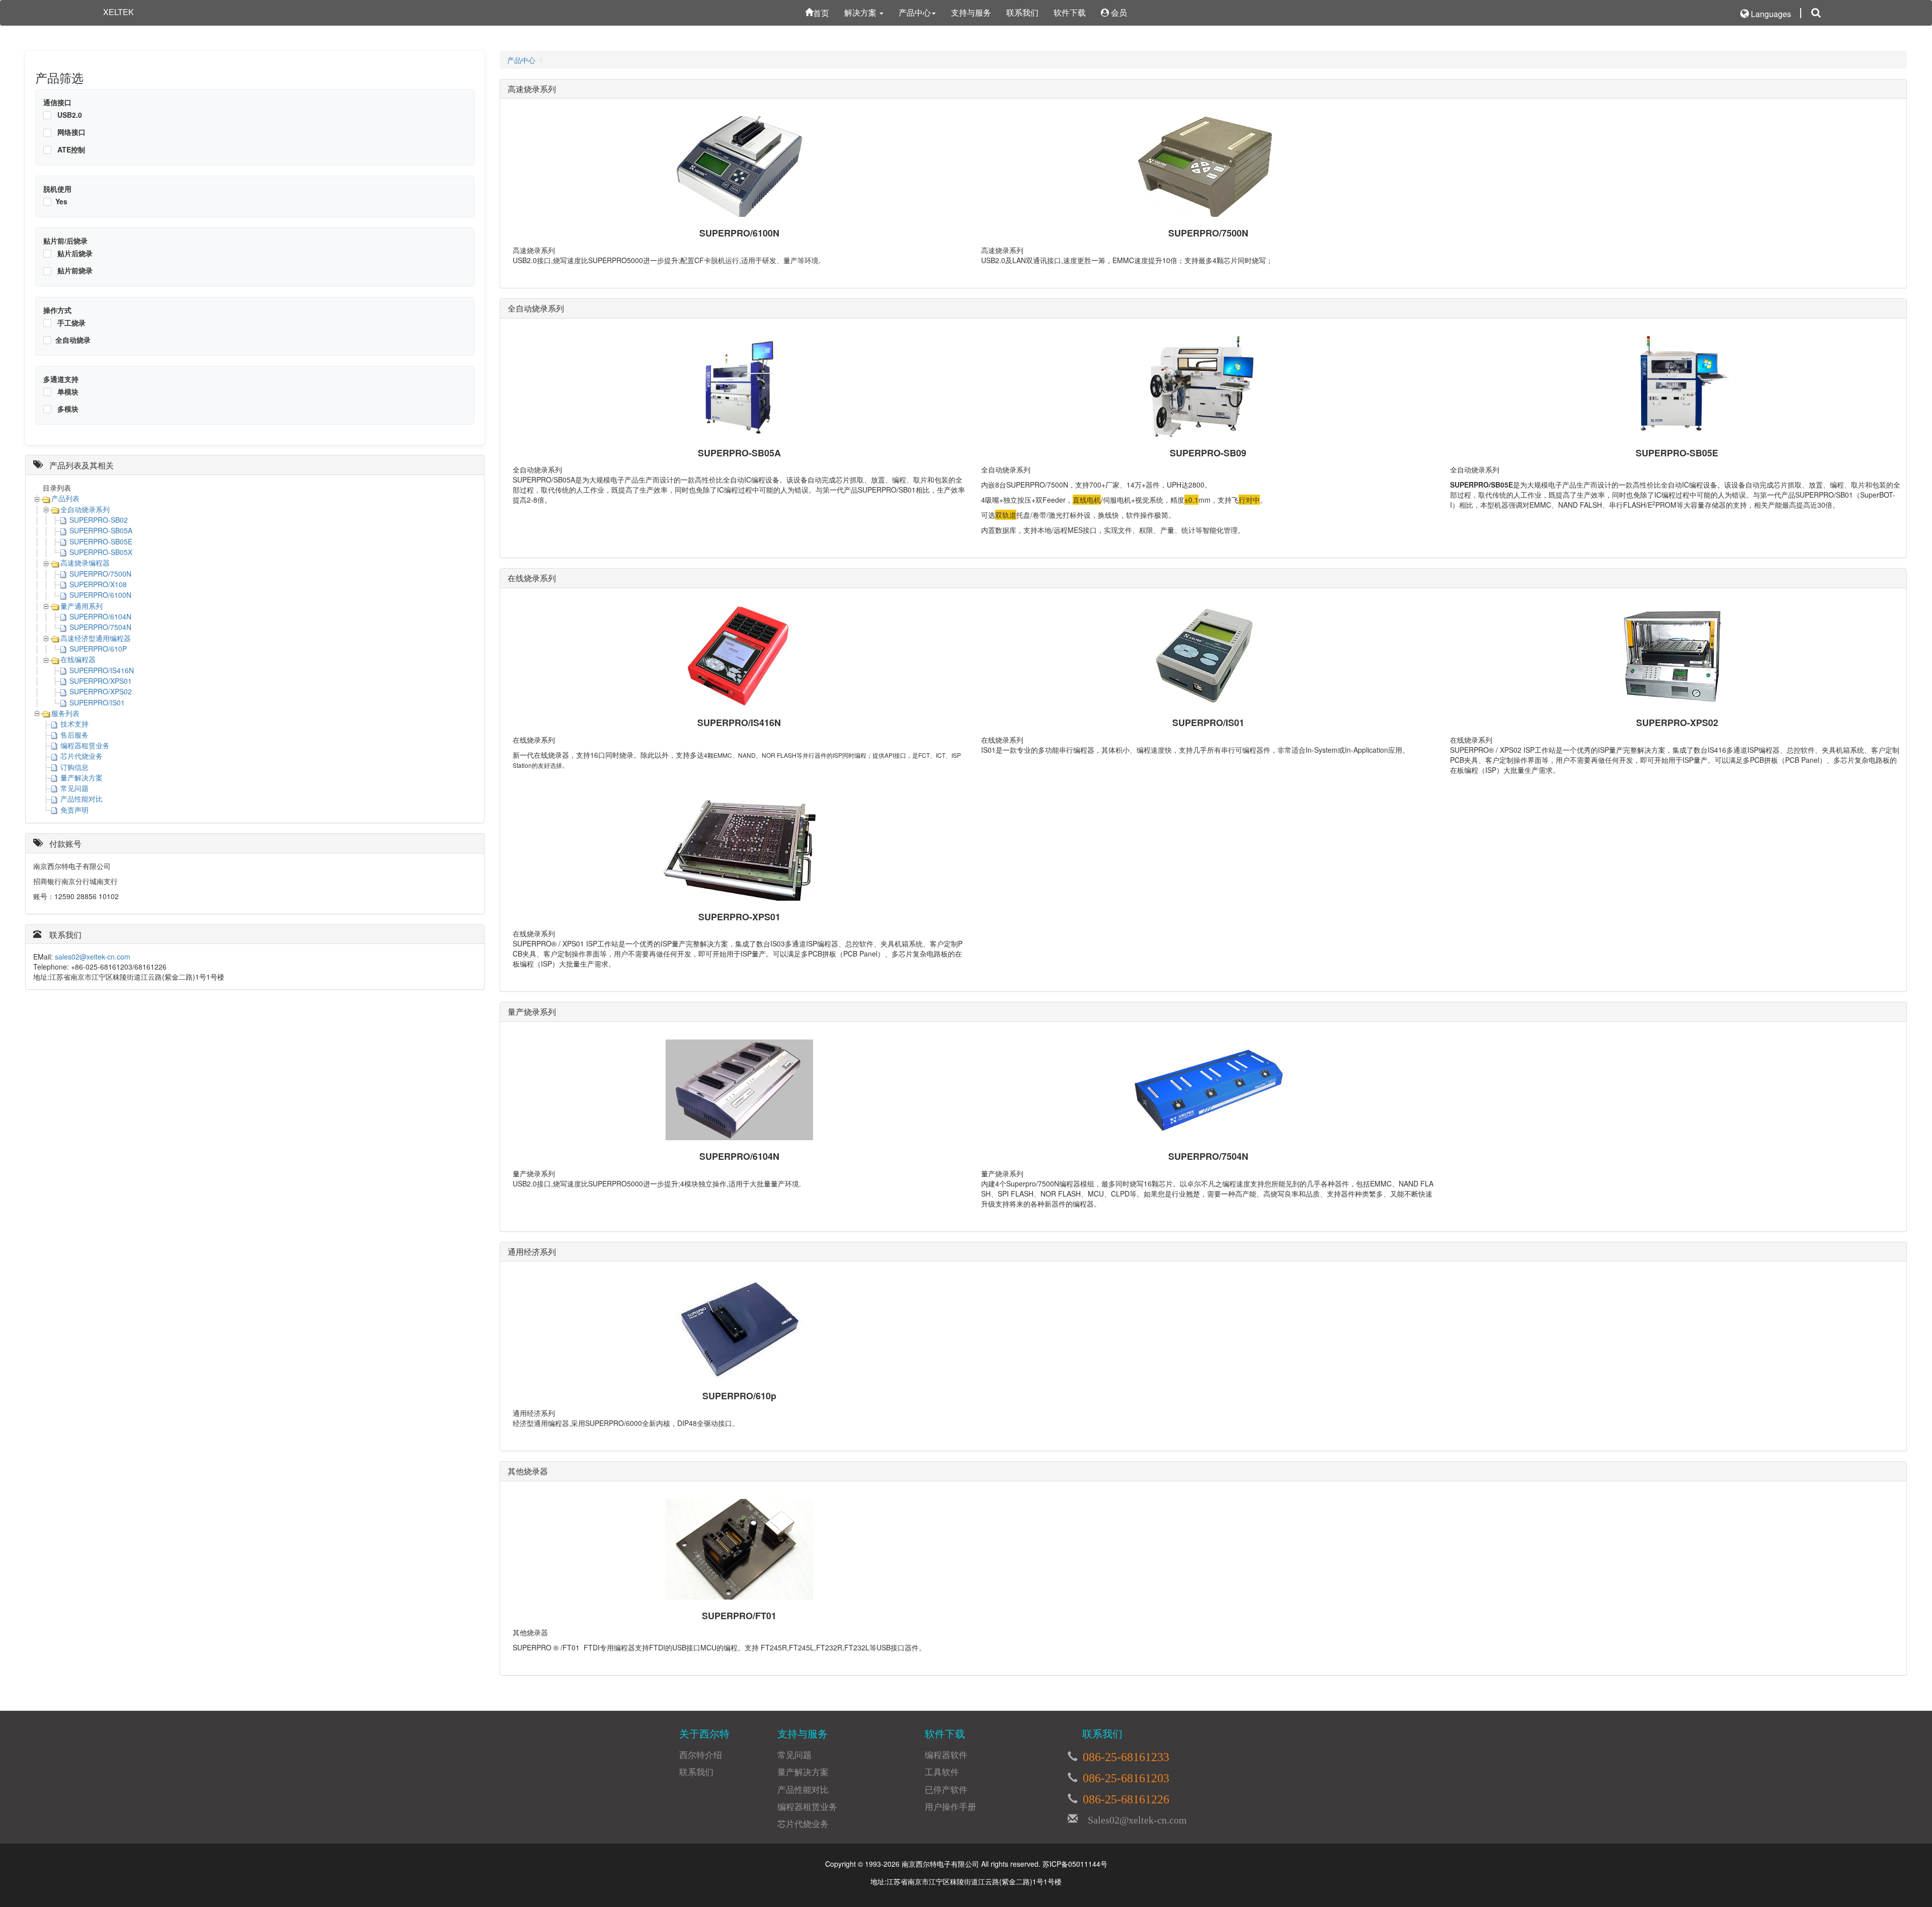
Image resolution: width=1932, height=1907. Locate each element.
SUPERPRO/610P (98, 649)
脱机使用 (57, 189)
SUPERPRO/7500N (100, 574)
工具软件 (942, 1772)
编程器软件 (946, 1755)
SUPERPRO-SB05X (101, 552)
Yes (61, 201)
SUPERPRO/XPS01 (101, 681)
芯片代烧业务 (82, 756)
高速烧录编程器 (85, 563)
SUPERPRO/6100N (100, 595)
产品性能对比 (82, 799)
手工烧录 (70, 323)
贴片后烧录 (74, 253)
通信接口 (57, 102)
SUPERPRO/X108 (98, 584)
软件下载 (1070, 12)
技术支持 (74, 724)
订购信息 (74, 767)
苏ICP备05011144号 (1075, 1864)
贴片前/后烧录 (65, 241)
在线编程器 (78, 659)
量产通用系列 (82, 606)
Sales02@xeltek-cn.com (1132, 1818)
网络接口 (70, 132)
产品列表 (65, 498)
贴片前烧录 (74, 270)
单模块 (67, 391)
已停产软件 (946, 1789)
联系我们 (1022, 12)
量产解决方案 (82, 777)
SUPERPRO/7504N (100, 627)
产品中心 (915, 12)
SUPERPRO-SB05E (101, 541)
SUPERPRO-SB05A (101, 530)
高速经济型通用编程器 (96, 638)
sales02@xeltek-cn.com (93, 957)
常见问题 (74, 788)
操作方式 (57, 310)
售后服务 (74, 735)
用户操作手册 (950, 1806)
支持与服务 (971, 12)
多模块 (67, 409)
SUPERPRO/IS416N (102, 670)
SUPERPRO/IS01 (97, 702)
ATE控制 (70, 149)
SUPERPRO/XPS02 (101, 691)
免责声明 (74, 810)
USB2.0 (69, 115)
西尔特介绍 (701, 1755)
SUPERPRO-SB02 (99, 520)
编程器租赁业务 (85, 745)
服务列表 (65, 713)
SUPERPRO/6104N (100, 616)
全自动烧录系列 (85, 509)
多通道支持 (61, 379)
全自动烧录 (73, 340)
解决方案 (861, 12)
